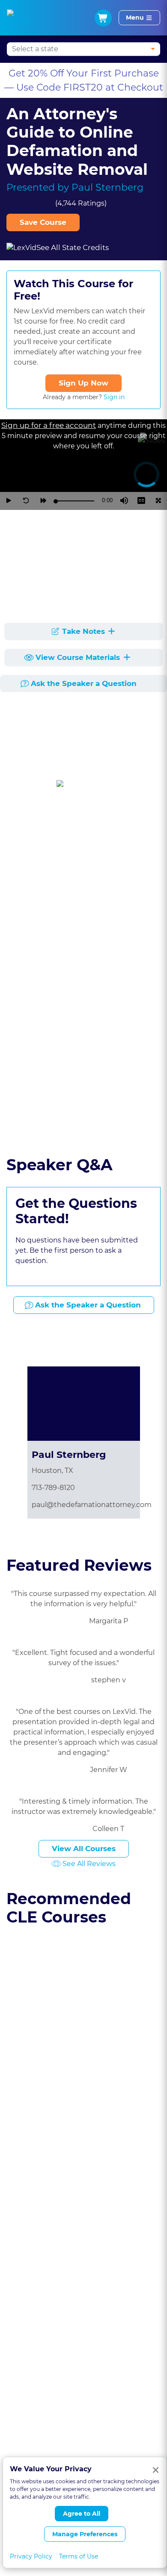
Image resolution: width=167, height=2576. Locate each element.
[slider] (75, 501)
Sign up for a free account (49, 425)
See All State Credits (73, 247)
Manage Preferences (85, 2534)
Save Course (43, 222)
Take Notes (83, 631)
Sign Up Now (83, 383)
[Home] (18, 18)
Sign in (114, 397)
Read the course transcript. (60, 1126)
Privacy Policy (31, 2556)
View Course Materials (79, 657)
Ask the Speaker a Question (84, 683)
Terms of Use (79, 2556)
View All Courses (84, 1849)
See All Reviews (89, 1864)
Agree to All (82, 2514)
